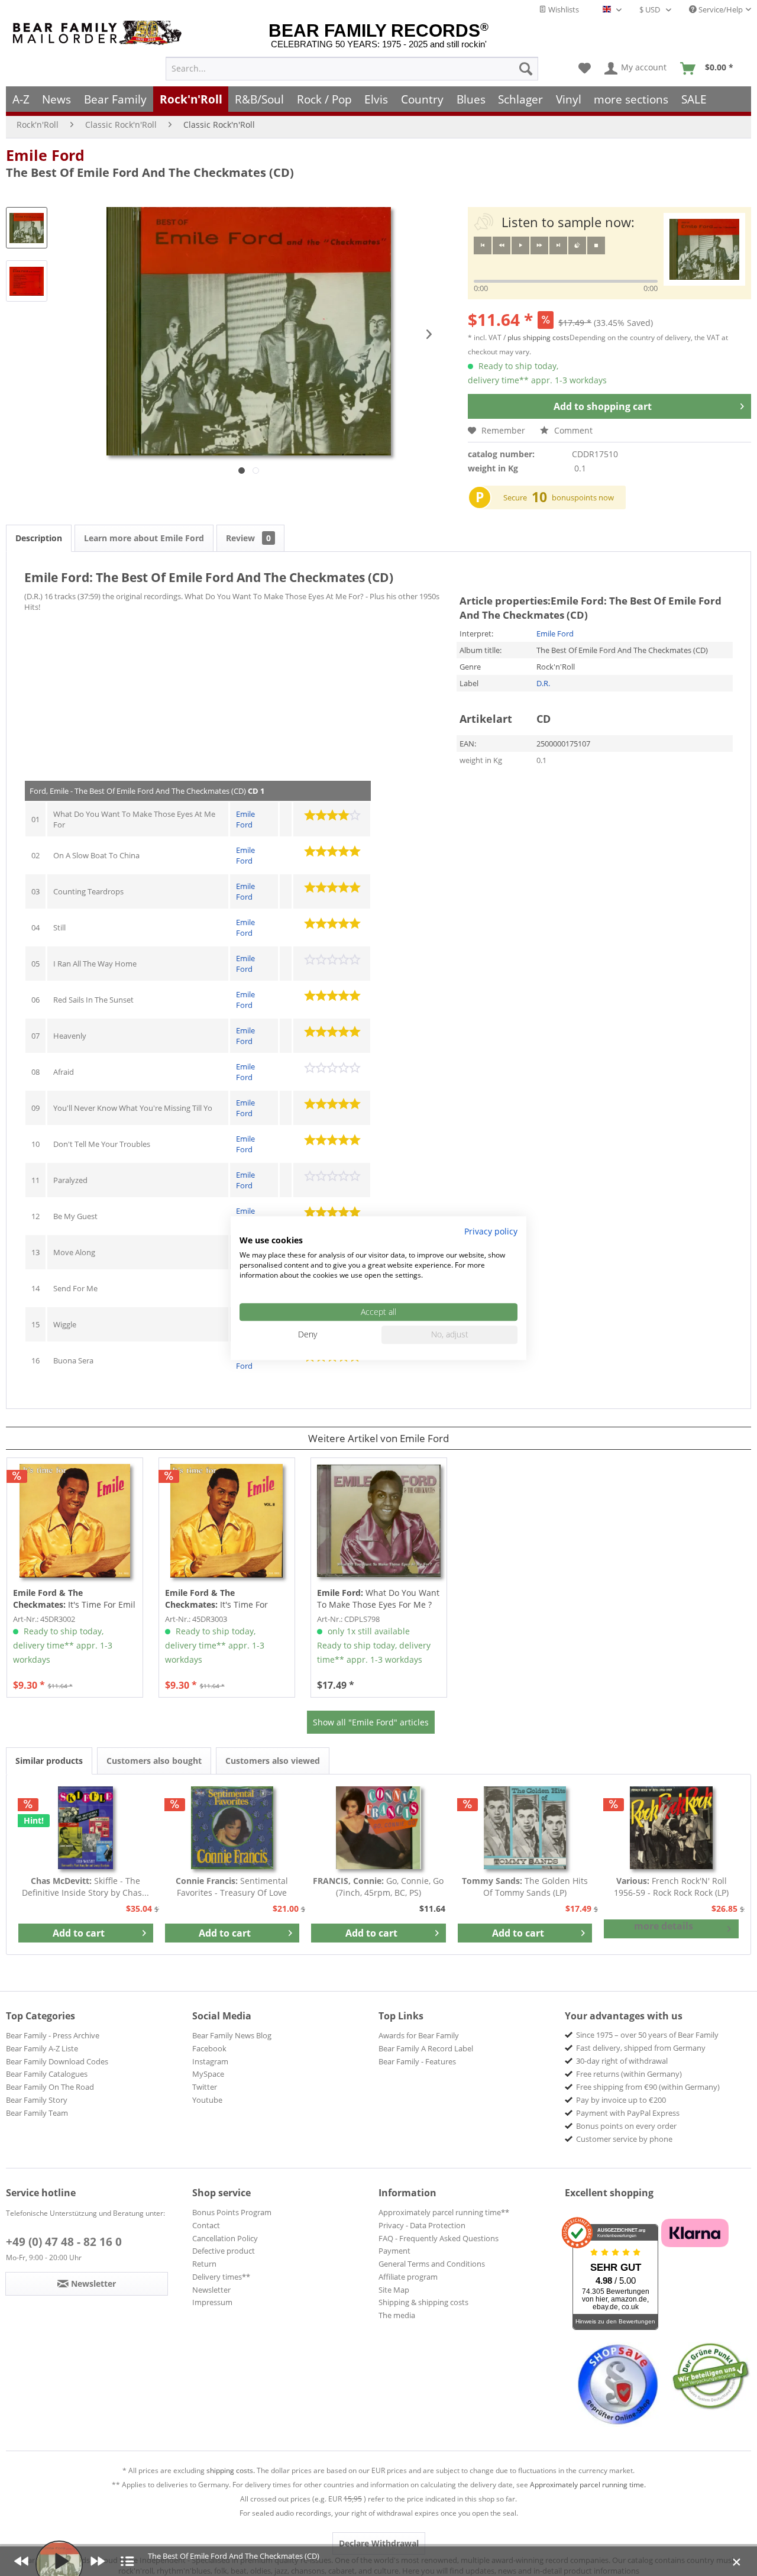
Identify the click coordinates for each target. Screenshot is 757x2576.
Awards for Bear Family (419, 2035)
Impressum (212, 2302)
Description (39, 538)
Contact (206, 2225)
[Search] (526, 69)
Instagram (210, 2061)
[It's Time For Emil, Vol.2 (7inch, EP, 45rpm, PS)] (227, 1521)
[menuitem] (352, 69)
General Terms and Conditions (432, 2264)
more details (664, 1926)
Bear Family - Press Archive (53, 2035)
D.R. (543, 683)
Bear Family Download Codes (57, 2061)
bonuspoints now (583, 497)
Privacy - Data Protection (422, 2225)
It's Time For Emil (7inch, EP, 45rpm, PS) (74, 1599)
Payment (394, 2251)
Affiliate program (408, 2277)
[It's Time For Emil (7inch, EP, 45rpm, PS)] (75, 1521)
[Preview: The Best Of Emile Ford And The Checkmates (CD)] (27, 228)
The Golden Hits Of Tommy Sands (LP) (525, 1887)
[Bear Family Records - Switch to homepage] (99, 33)
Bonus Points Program (232, 2212)
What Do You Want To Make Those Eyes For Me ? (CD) (378, 1599)
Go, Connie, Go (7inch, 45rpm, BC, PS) (378, 1887)
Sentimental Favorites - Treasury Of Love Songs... (232, 1887)
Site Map (394, 2290)
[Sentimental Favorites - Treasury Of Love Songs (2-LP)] (232, 1828)
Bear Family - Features (417, 2061)
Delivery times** (221, 2277)
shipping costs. (231, 2470)
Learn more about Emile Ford (144, 538)
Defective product (224, 2251)
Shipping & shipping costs (423, 2302)
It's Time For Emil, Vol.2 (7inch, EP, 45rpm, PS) (221, 1599)
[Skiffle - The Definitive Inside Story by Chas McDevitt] (86, 1828)
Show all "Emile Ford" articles (371, 1722)
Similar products (49, 1761)
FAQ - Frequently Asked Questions (439, 2238)
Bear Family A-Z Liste (42, 2048)
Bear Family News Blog (232, 2035)
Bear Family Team (37, 2113)
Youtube (207, 2100)
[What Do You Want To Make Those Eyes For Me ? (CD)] (379, 1521)
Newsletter (211, 2290)
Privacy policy (491, 1231)
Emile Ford (45, 155)
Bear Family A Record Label (426, 2048)
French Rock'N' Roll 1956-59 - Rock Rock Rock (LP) (671, 1887)
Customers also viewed (273, 1761)
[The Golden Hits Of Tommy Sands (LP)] (525, 1828)
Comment (572, 430)
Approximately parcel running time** (444, 2212)
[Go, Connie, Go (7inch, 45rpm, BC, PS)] (378, 1828)
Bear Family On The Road (50, 2087)
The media (397, 2315)
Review (248, 538)
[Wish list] (585, 69)
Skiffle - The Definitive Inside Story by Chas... (85, 1887)
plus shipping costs (538, 337)
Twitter (205, 2087)
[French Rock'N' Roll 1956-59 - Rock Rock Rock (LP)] (671, 1828)
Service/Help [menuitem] (720, 9)
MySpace (208, 2074)
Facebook (209, 2048)
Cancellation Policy (225, 2238)
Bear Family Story (37, 2100)
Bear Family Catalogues (47, 2074)
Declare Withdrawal (379, 2543)
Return (204, 2264)
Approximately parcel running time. (588, 2485)
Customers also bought (154, 1761)
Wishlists (563, 9)
